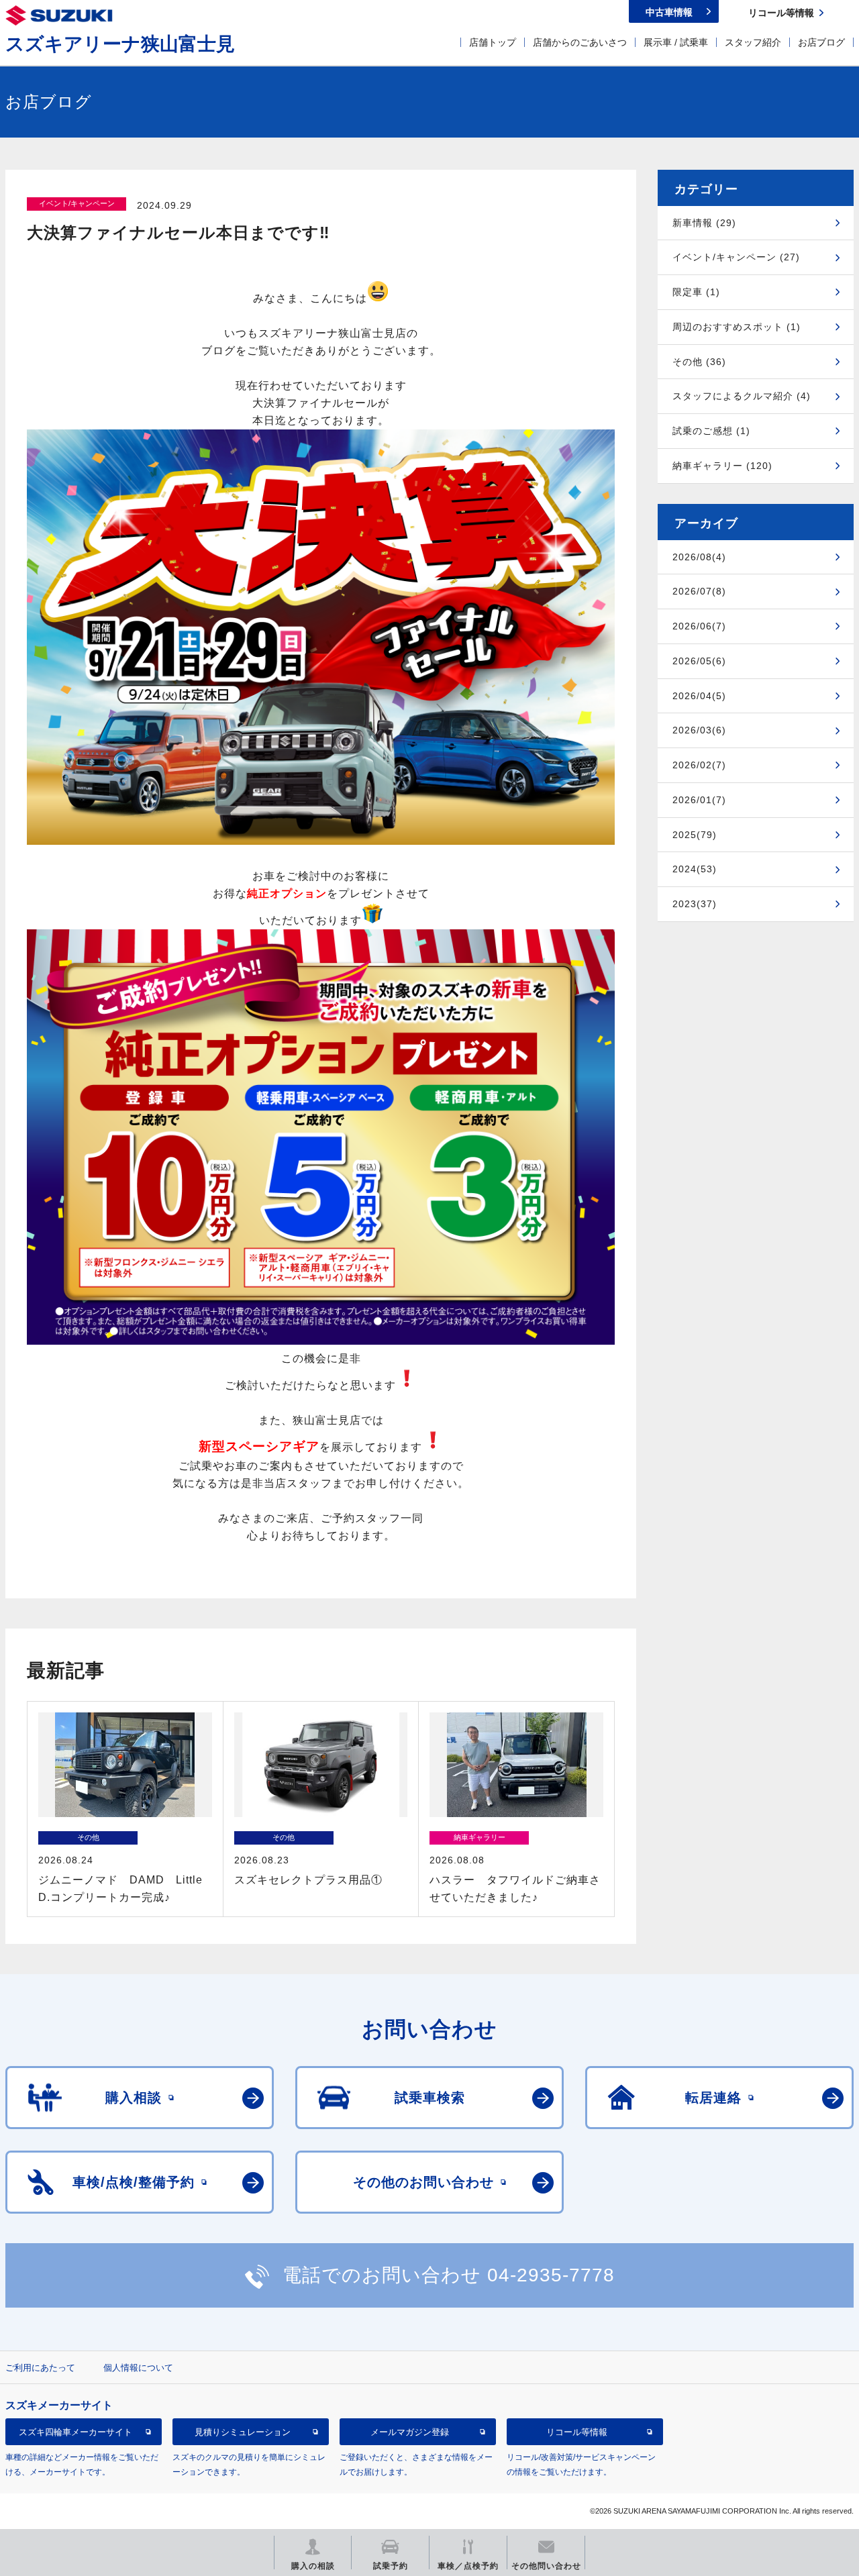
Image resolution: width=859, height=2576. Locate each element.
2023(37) (695, 904)
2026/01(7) (699, 800)
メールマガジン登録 (410, 2431)
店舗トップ (493, 42)
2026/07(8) (699, 591)
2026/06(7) (699, 626)
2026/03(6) (699, 730)
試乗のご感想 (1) (711, 431)
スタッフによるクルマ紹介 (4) (742, 396)
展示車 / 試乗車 (676, 42)
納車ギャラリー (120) (722, 466)
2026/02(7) (699, 765)
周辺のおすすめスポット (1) (737, 327)
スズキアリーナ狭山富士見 (120, 44)
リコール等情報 (577, 2431)
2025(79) (695, 835)
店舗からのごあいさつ (580, 42)
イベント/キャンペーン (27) (736, 257)
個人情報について (138, 2368)
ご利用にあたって (40, 2368)
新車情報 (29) (704, 223)
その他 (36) (699, 362)
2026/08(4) (699, 557)
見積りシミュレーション (243, 2431)
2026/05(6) (699, 661)
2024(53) (695, 869)
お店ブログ (821, 42)
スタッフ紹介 (753, 42)
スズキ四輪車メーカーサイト (75, 2431)
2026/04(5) (699, 696)
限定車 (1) (696, 292)
